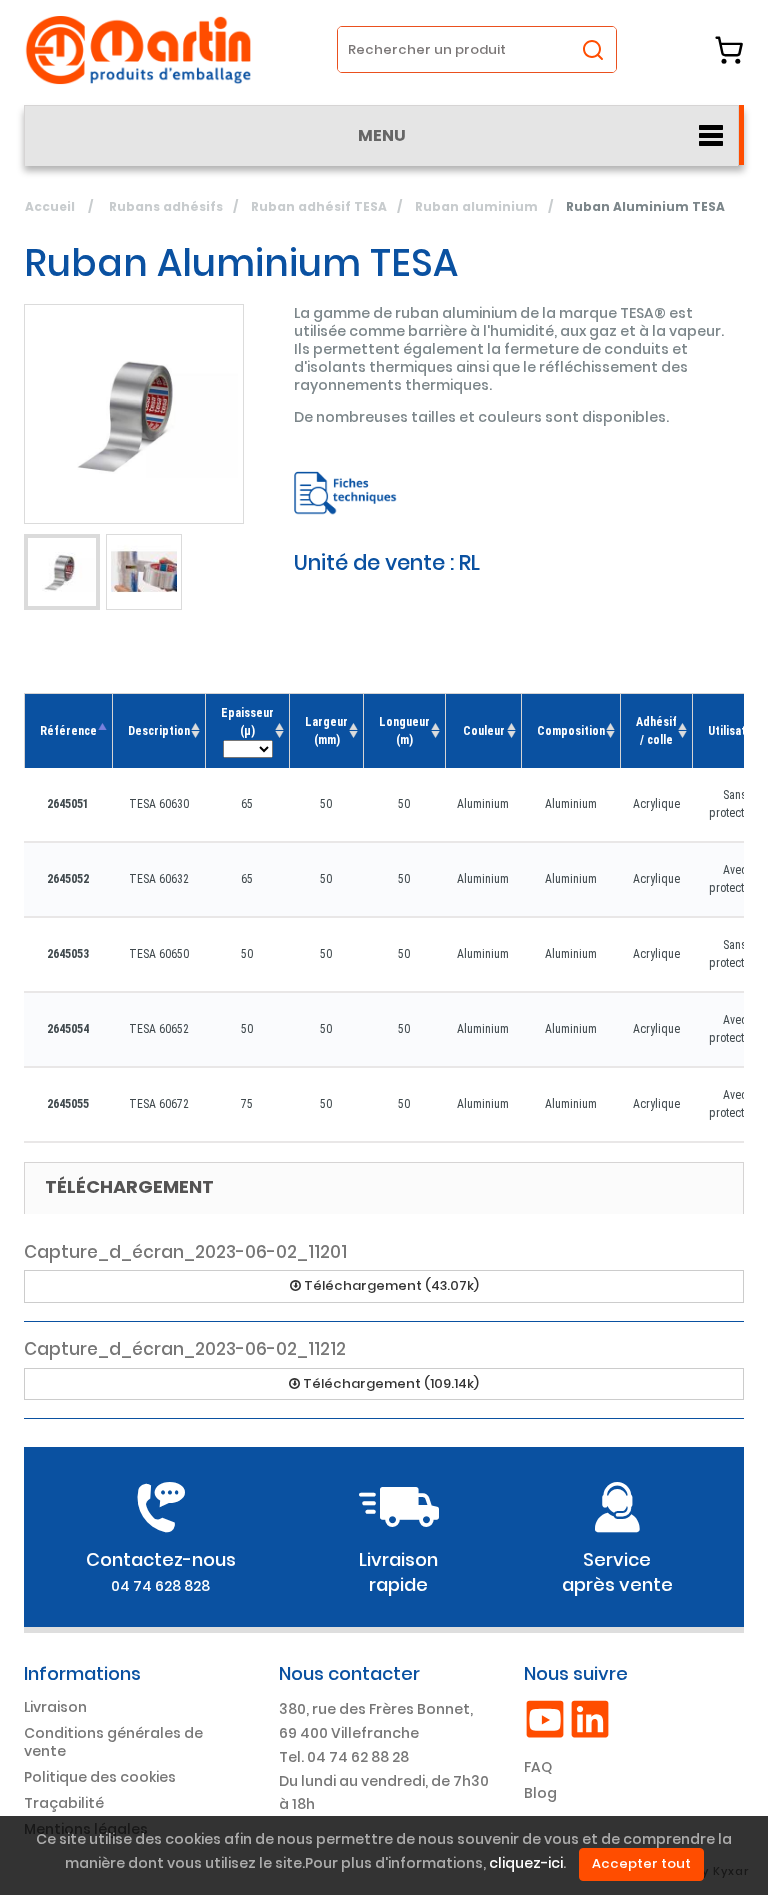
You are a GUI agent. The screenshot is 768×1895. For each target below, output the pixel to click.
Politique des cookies (100, 1777)
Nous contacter (349, 1673)
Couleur (484, 731)
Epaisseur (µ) (247, 722)
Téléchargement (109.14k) (389, 1383)
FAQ (538, 1767)
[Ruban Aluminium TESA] (62, 572)
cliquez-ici (526, 1864)
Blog (540, 1793)
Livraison (55, 1707)
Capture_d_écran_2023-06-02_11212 (185, 1349)
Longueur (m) (404, 731)
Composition (571, 731)
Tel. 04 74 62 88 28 (344, 1757)
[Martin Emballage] (139, 50)
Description (159, 731)
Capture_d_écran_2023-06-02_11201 (185, 1252)
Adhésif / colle (656, 731)
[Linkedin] (590, 1718)
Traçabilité (64, 1803)
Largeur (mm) (326, 731)
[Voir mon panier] (729, 50)
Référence (68, 731)
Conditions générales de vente (113, 1742)
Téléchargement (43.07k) (390, 1285)
